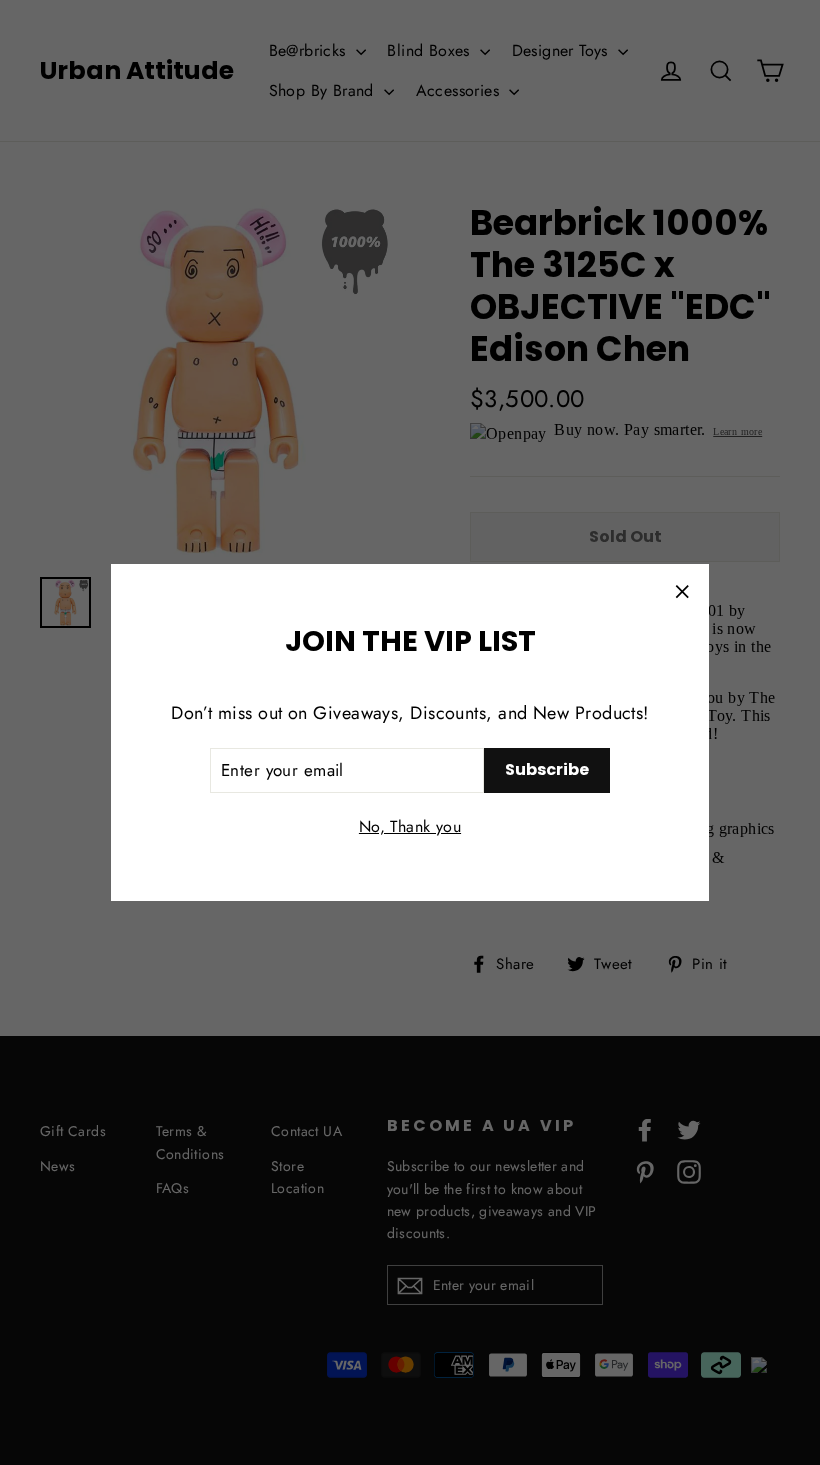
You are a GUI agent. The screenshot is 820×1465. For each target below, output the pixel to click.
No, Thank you (410, 826)
